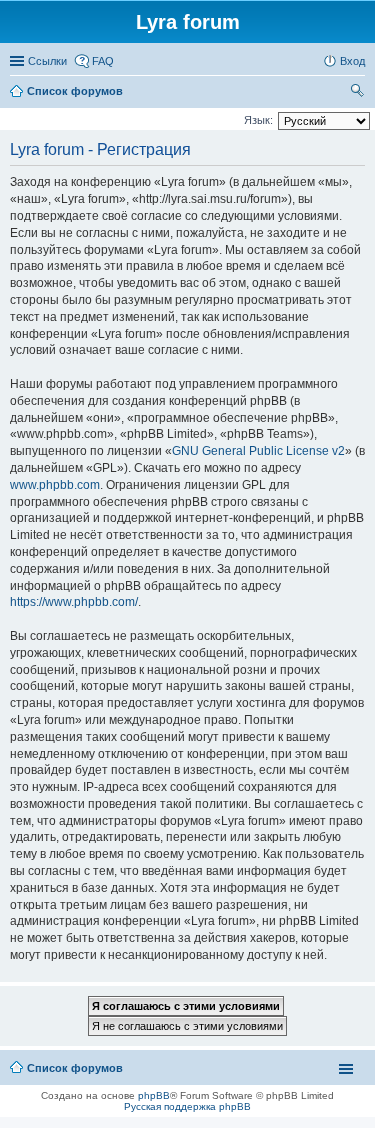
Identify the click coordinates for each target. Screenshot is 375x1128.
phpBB (154, 1095)
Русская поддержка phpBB (187, 1106)
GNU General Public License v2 (258, 451)
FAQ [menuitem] (103, 61)
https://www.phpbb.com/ (74, 602)
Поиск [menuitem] (359, 93)
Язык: (258, 120)
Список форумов (75, 1068)
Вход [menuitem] (352, 61)
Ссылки (47, 61)
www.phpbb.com (55, 485)
